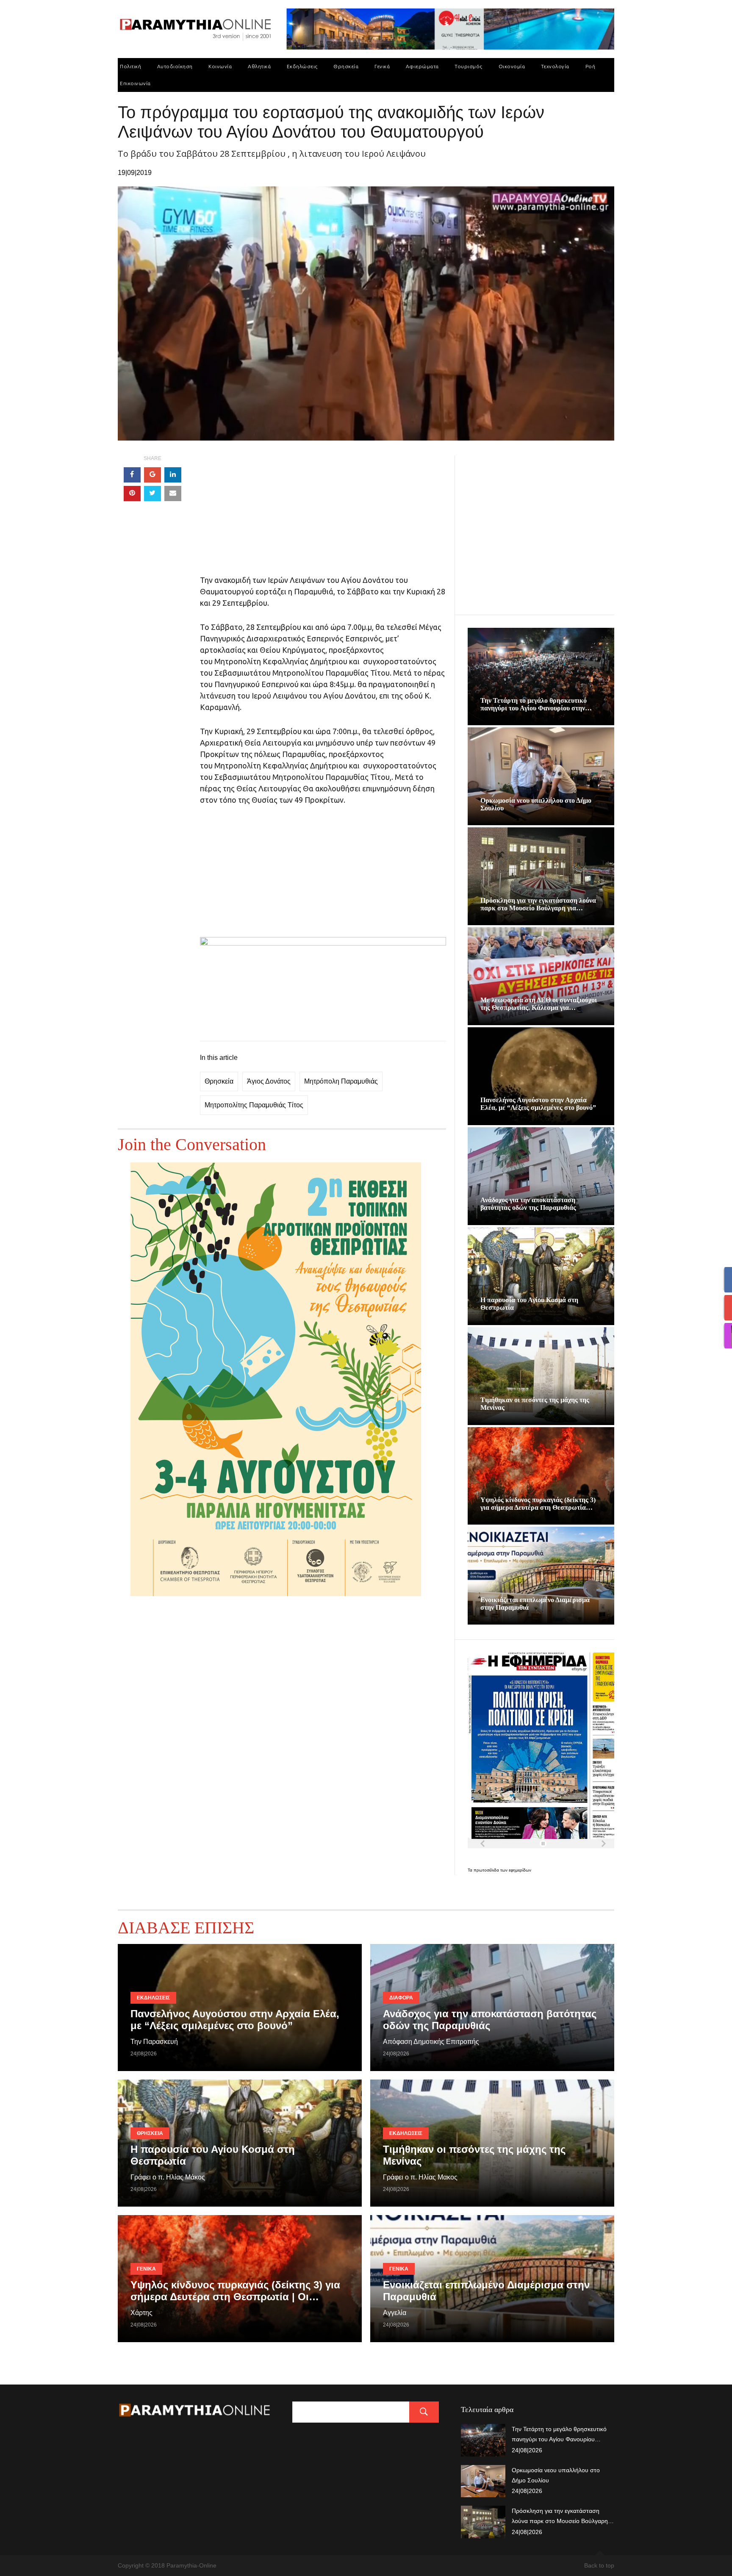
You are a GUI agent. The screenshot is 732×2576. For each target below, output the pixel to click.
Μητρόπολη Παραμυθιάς (341, 1081)
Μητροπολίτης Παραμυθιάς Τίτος (254, 1105)
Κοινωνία (220, 66)
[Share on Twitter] (152, 494)
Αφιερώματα (422, 66)
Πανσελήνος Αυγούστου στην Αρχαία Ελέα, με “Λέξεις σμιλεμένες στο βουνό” (538, 1104)
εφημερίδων (520, 1870)
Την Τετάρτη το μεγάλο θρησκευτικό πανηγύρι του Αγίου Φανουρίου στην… (536, 704)
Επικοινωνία (135, 83)
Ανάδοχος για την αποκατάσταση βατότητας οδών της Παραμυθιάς (528, 1204)
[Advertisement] (323, 515)
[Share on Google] (152, 475)
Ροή (591, 66)
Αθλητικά (259, 66)
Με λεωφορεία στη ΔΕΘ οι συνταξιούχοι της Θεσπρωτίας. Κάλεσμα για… (539, 1004)
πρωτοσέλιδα (487, 1870)
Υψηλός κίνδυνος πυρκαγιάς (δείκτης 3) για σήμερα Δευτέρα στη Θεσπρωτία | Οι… (235, 2291)
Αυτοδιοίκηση (175, 66)
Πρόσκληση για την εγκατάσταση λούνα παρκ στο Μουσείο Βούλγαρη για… (538, 904)
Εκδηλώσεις (302, 66)
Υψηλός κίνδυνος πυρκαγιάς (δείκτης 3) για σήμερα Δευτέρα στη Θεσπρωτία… (538, 1504)
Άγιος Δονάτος (269, 1081)
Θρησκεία (346, 66)
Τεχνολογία (555, 66)
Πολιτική (130, 66)
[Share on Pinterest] (132, 494)
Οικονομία (512, 66)
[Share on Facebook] (132, 475)
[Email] (173, 494)
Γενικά (382, 66)
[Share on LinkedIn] (173, 475)
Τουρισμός (469, 66)
